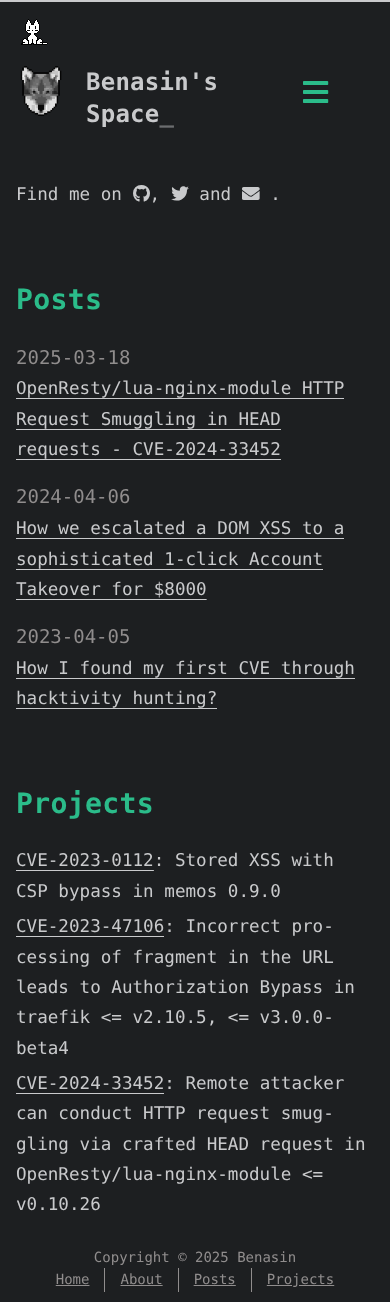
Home (73, 1280)
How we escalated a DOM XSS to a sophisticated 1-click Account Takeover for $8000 (180, 559)
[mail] (251, 195)
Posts (59, 299)
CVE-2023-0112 (85, 861)
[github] (141, 195)
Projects (85, 803)
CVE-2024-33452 (90, 1084)
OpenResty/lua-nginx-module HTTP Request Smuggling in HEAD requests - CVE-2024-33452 (180, 419)
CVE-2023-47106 (90, 927)
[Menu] (315, 99)
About (141, 1280)
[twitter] (180, 195)
